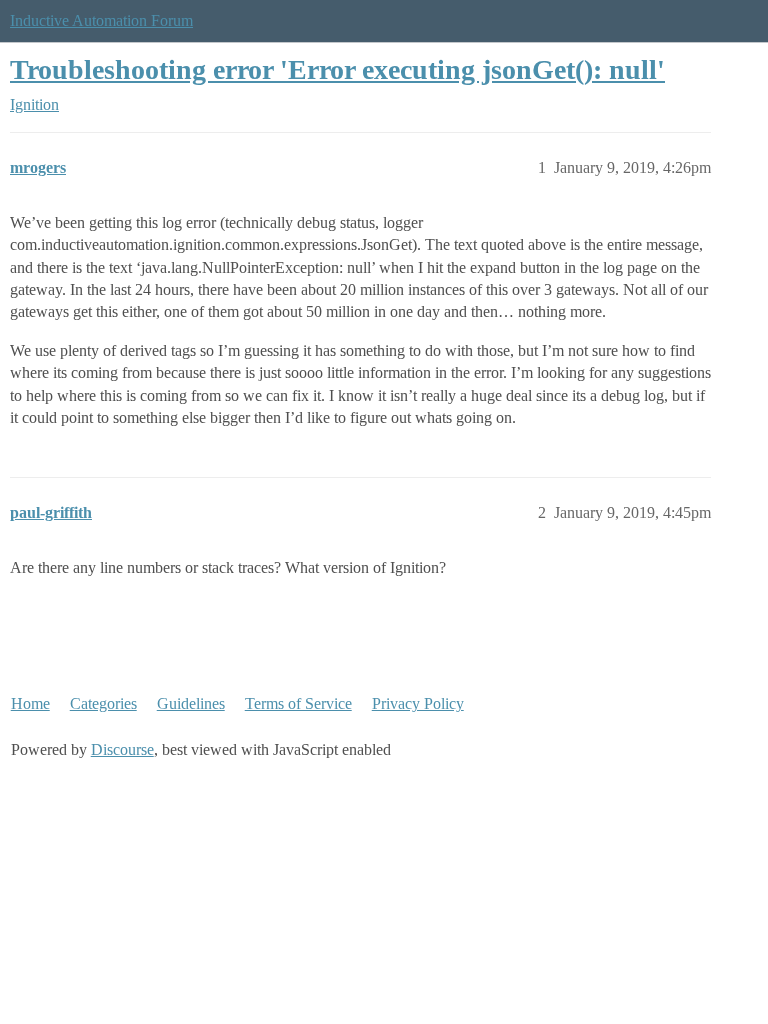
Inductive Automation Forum (101, 20)
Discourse (122, 749)
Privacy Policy (418, 703)
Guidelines (191, 703)
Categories (103, 703)
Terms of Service (298, 703)
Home (30, 703)
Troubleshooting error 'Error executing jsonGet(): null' (337, 69)
